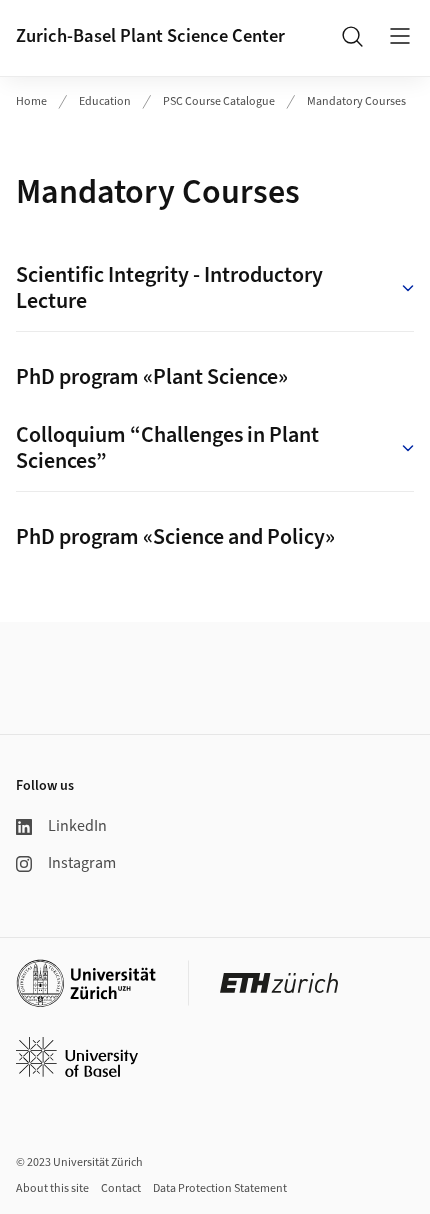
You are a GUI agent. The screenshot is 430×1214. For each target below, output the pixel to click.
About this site (52, 1188)
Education (105, 101)
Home (31, 101)
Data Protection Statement (220, 1188)
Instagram (82, 863)
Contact (121, 1188)
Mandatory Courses (356, 101)
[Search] (352, 36)
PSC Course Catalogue (219, 101)
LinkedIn (77, 826)
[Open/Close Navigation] (400, 36)
